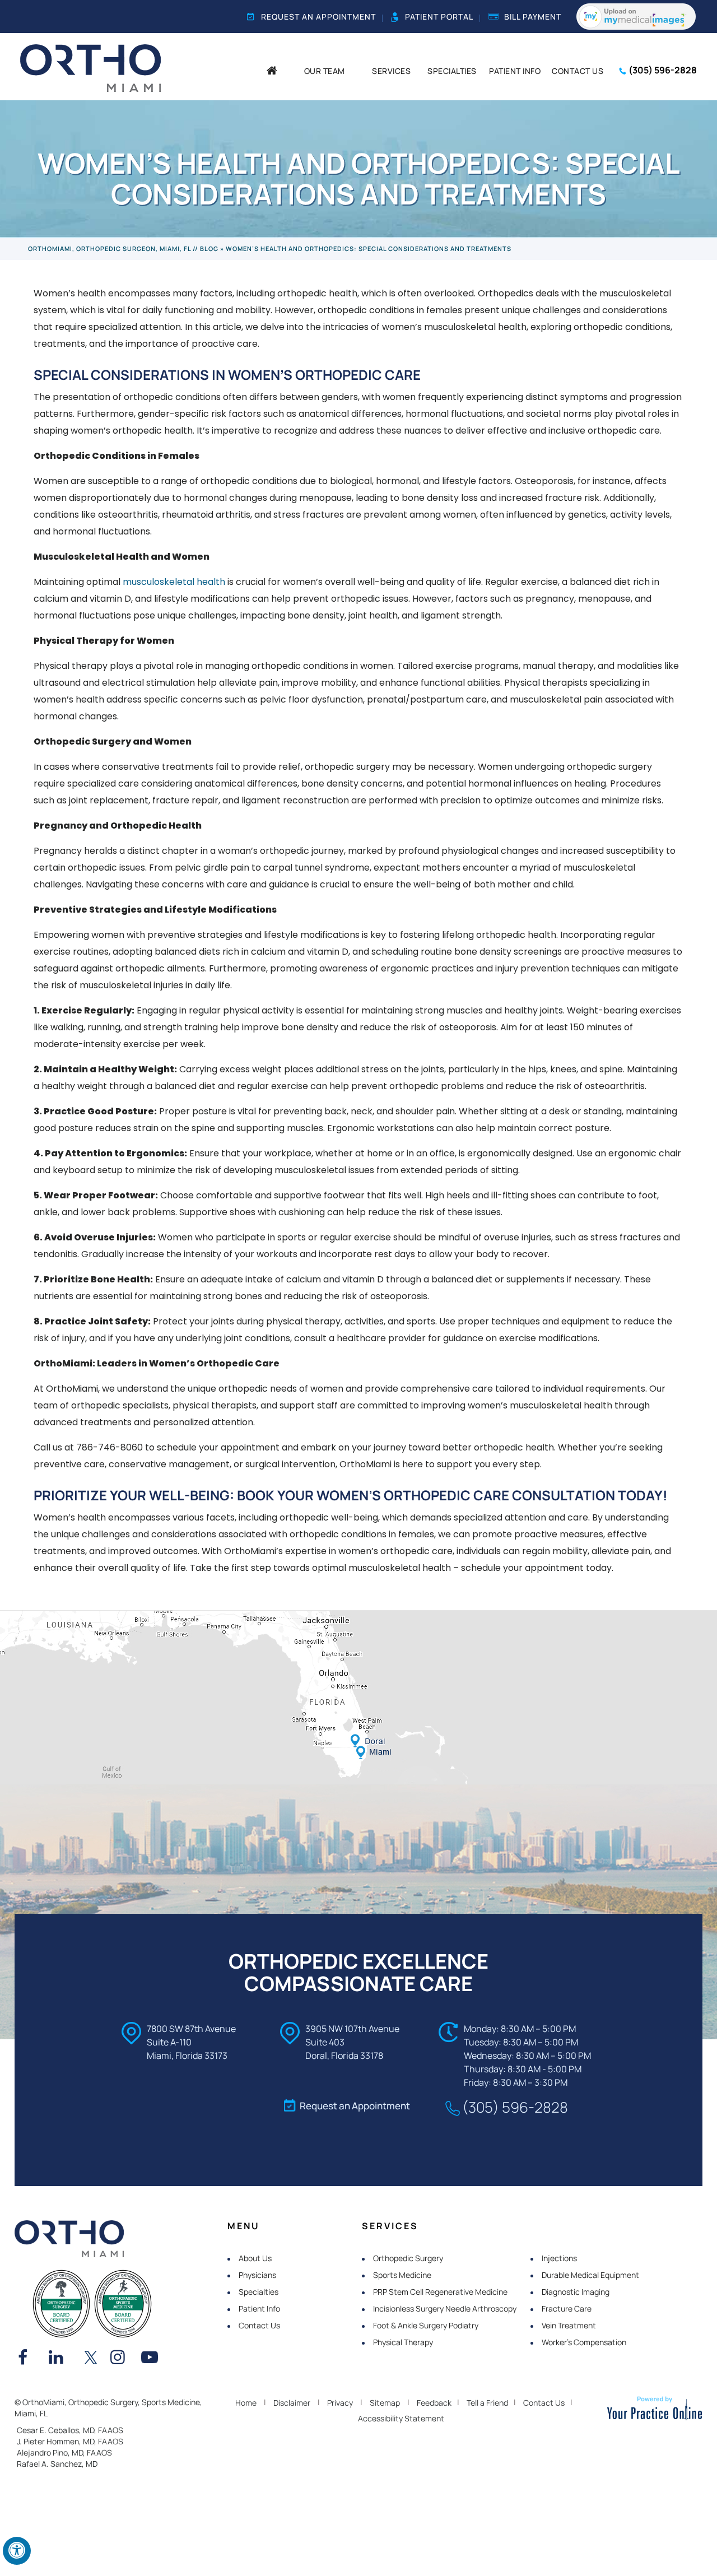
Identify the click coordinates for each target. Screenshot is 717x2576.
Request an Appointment (318, 17)
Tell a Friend (487, 2403)
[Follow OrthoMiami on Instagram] (122, 2359)
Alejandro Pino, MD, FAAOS (64, 2452)
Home (246, 2403)
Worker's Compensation (584, 2342)
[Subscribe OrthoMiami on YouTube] (152, 2359)
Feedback (434, 2403)
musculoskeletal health (174, 582)
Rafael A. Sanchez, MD (57, 2464)
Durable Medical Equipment (590, 2275)
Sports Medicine (402, 2275)
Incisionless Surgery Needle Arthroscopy (445, 2308)
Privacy (340, 2403)
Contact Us (259, 2325)
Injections (559, 2258)
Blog (209, 248)
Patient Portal (439, 17)
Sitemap (385, 2403)
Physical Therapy (403, 2342)
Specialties (259, 2292)
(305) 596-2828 (663, 70)
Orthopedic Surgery (408, 2258)
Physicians (257, 2275)
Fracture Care (567, 2308)
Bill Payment (533, 17)
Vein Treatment (569, 2325)
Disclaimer (292, 2403)
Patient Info (259, 2308)
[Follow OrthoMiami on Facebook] (29, 2359)
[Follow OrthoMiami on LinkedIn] (60, 2359)
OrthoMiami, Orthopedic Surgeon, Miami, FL (110, 248)
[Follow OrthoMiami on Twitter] (91, 2359)
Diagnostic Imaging (576, 2292)
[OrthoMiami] (90, 67)
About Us (255, 2258)
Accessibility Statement (401, 2418)
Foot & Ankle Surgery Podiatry (426, 2325)
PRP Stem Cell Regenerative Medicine (440, 2292)
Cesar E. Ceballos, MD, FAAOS (70, 2430)
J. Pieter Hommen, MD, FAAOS (70, 2441)
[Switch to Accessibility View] (17, 2551)
